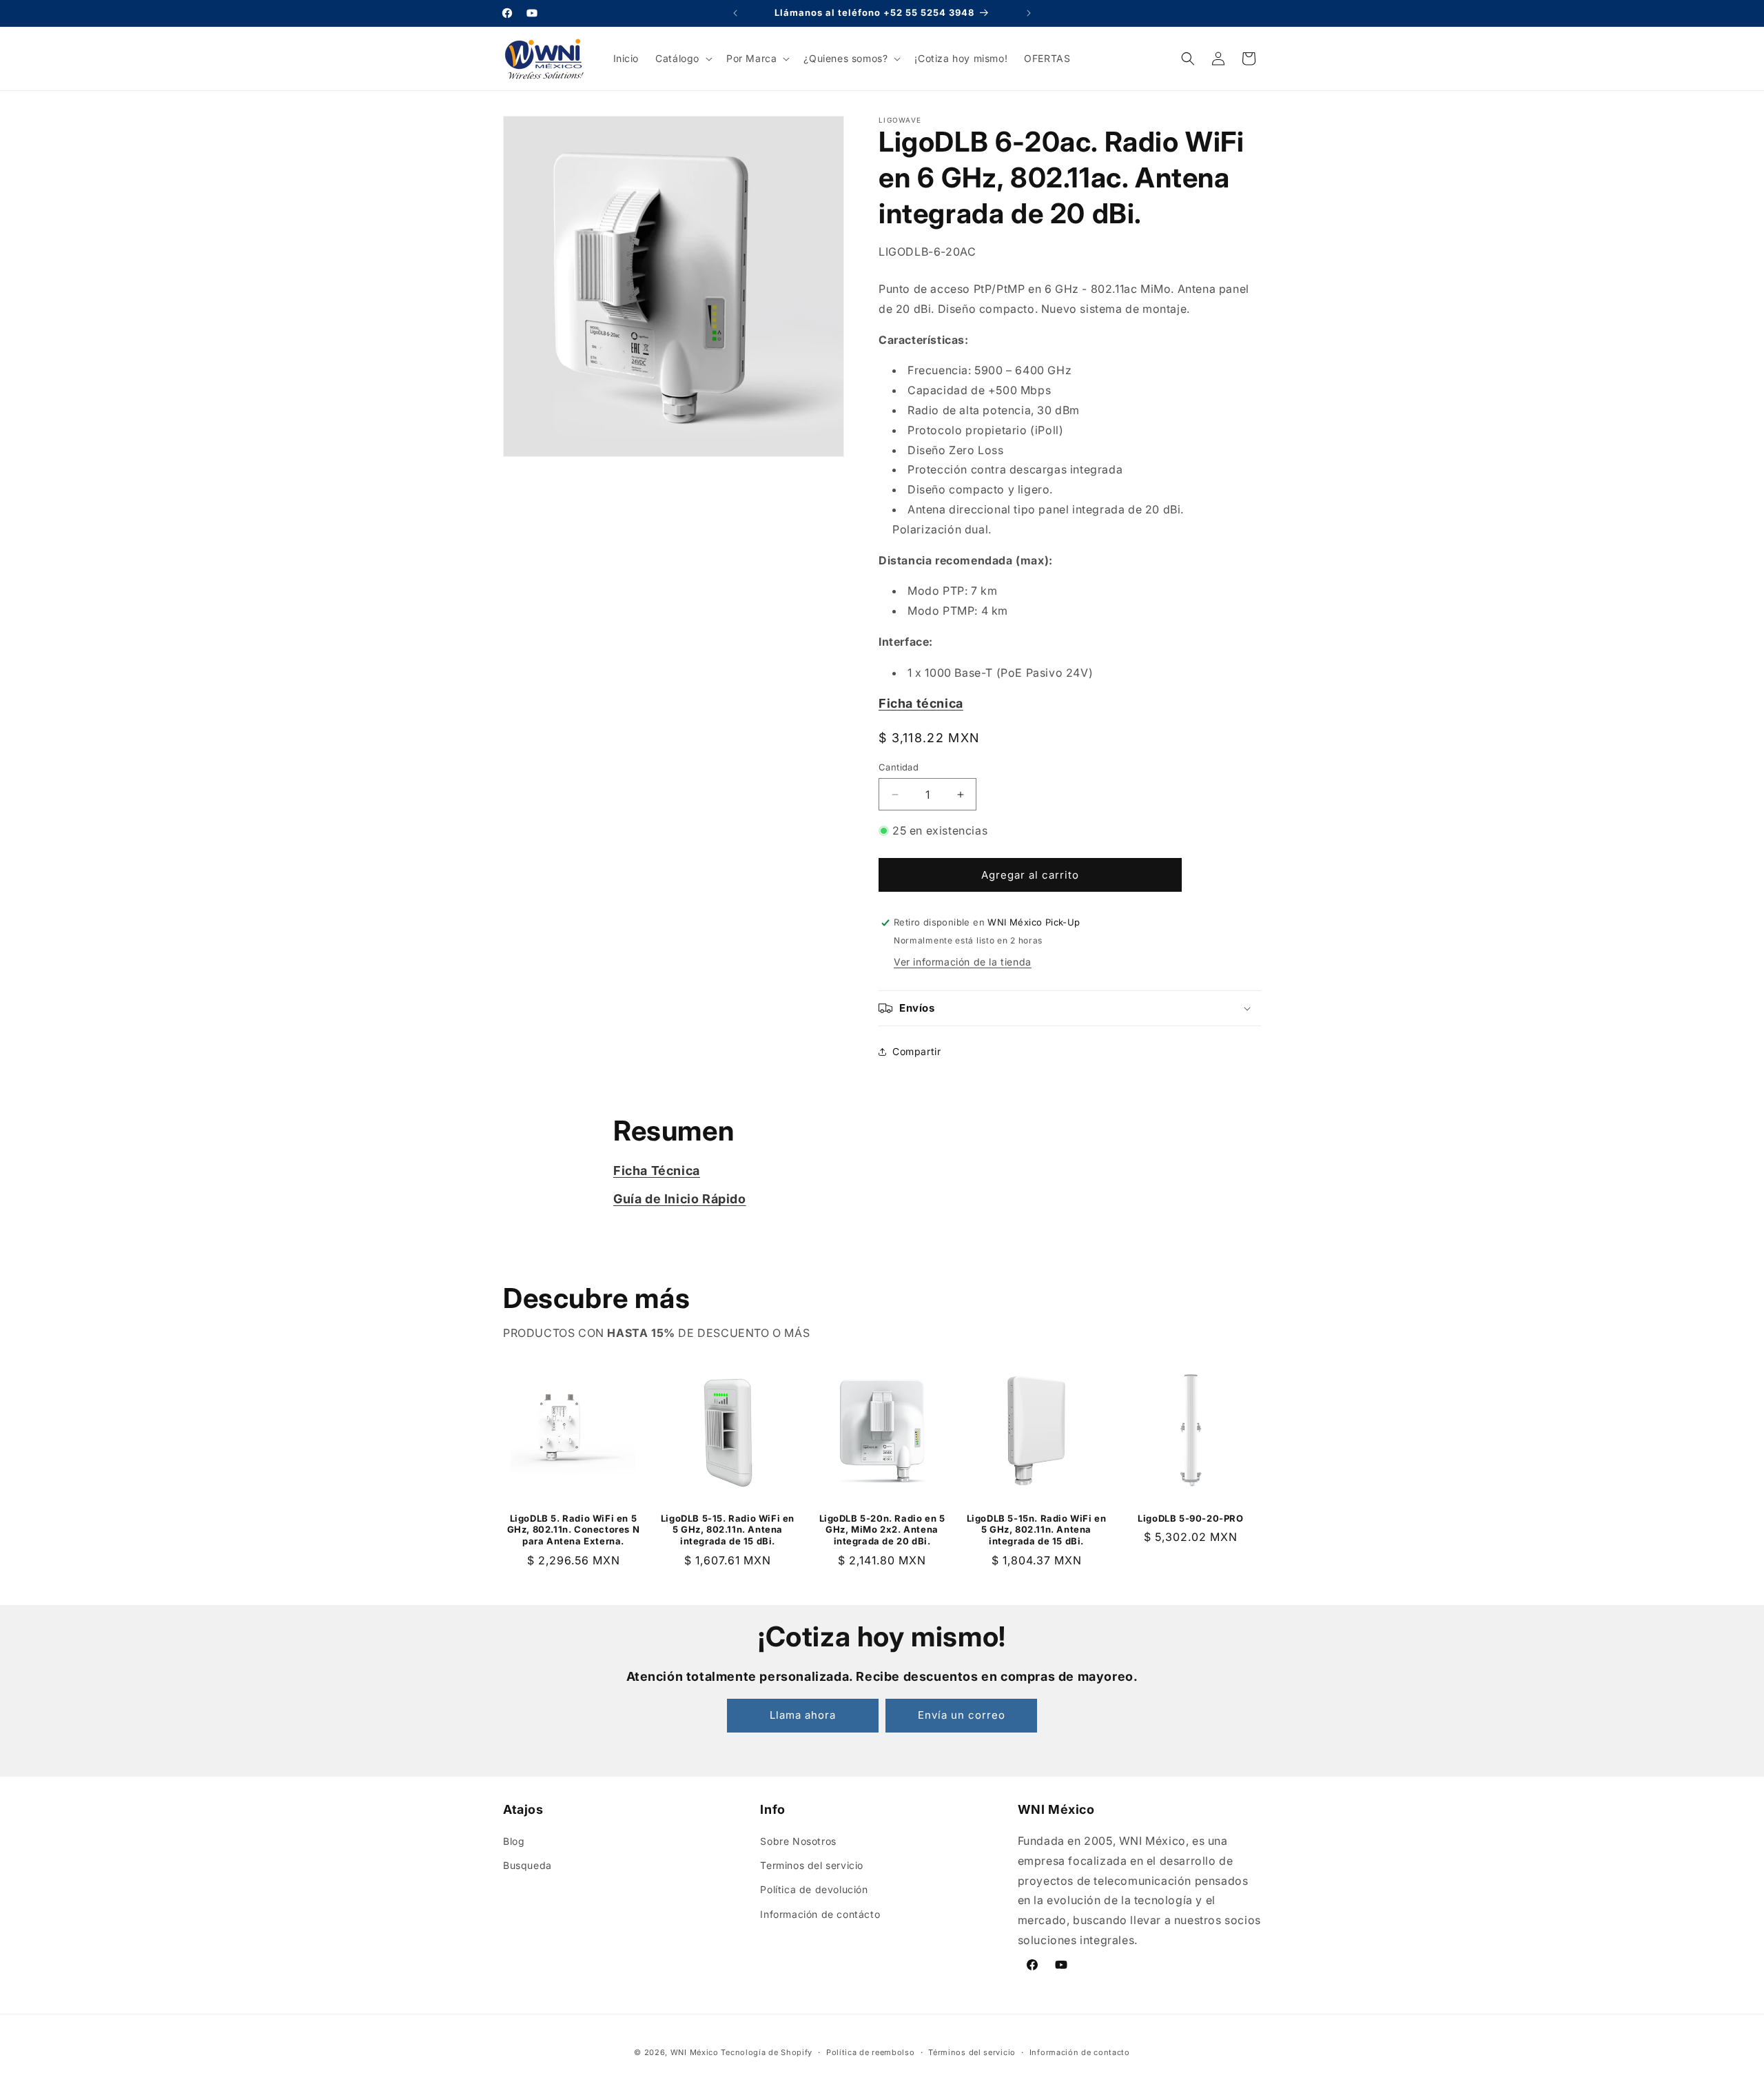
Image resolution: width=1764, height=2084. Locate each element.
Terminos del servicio (812, 1865)
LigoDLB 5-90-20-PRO (1190, 1518)
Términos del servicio (972, 2052)
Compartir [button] (916, 1051)
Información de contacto (1080, 2052)
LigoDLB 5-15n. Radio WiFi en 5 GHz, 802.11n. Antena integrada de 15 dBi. (1037, 1530)
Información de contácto (820, 1914)
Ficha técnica (921, 703)
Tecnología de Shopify (767, 2052)
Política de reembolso (871, 2052)
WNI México (695, 2052)
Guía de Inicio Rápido (680, 1199)
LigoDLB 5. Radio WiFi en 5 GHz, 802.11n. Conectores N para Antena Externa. (574, 1530)
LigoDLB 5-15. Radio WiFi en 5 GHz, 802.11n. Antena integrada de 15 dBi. (728, 1530)
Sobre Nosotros (798, 1841)
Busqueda (527, 1865)
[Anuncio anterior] (735, 13)
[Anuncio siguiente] (1029, 13)
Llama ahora (803, 1715)
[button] (683, 59)
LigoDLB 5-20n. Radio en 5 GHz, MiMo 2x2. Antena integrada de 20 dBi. (882, 1530)
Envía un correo (962, 1715)
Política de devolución (814, 1889)
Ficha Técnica (657, 1171)
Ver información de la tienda (963, 962)
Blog (514, 1841)
